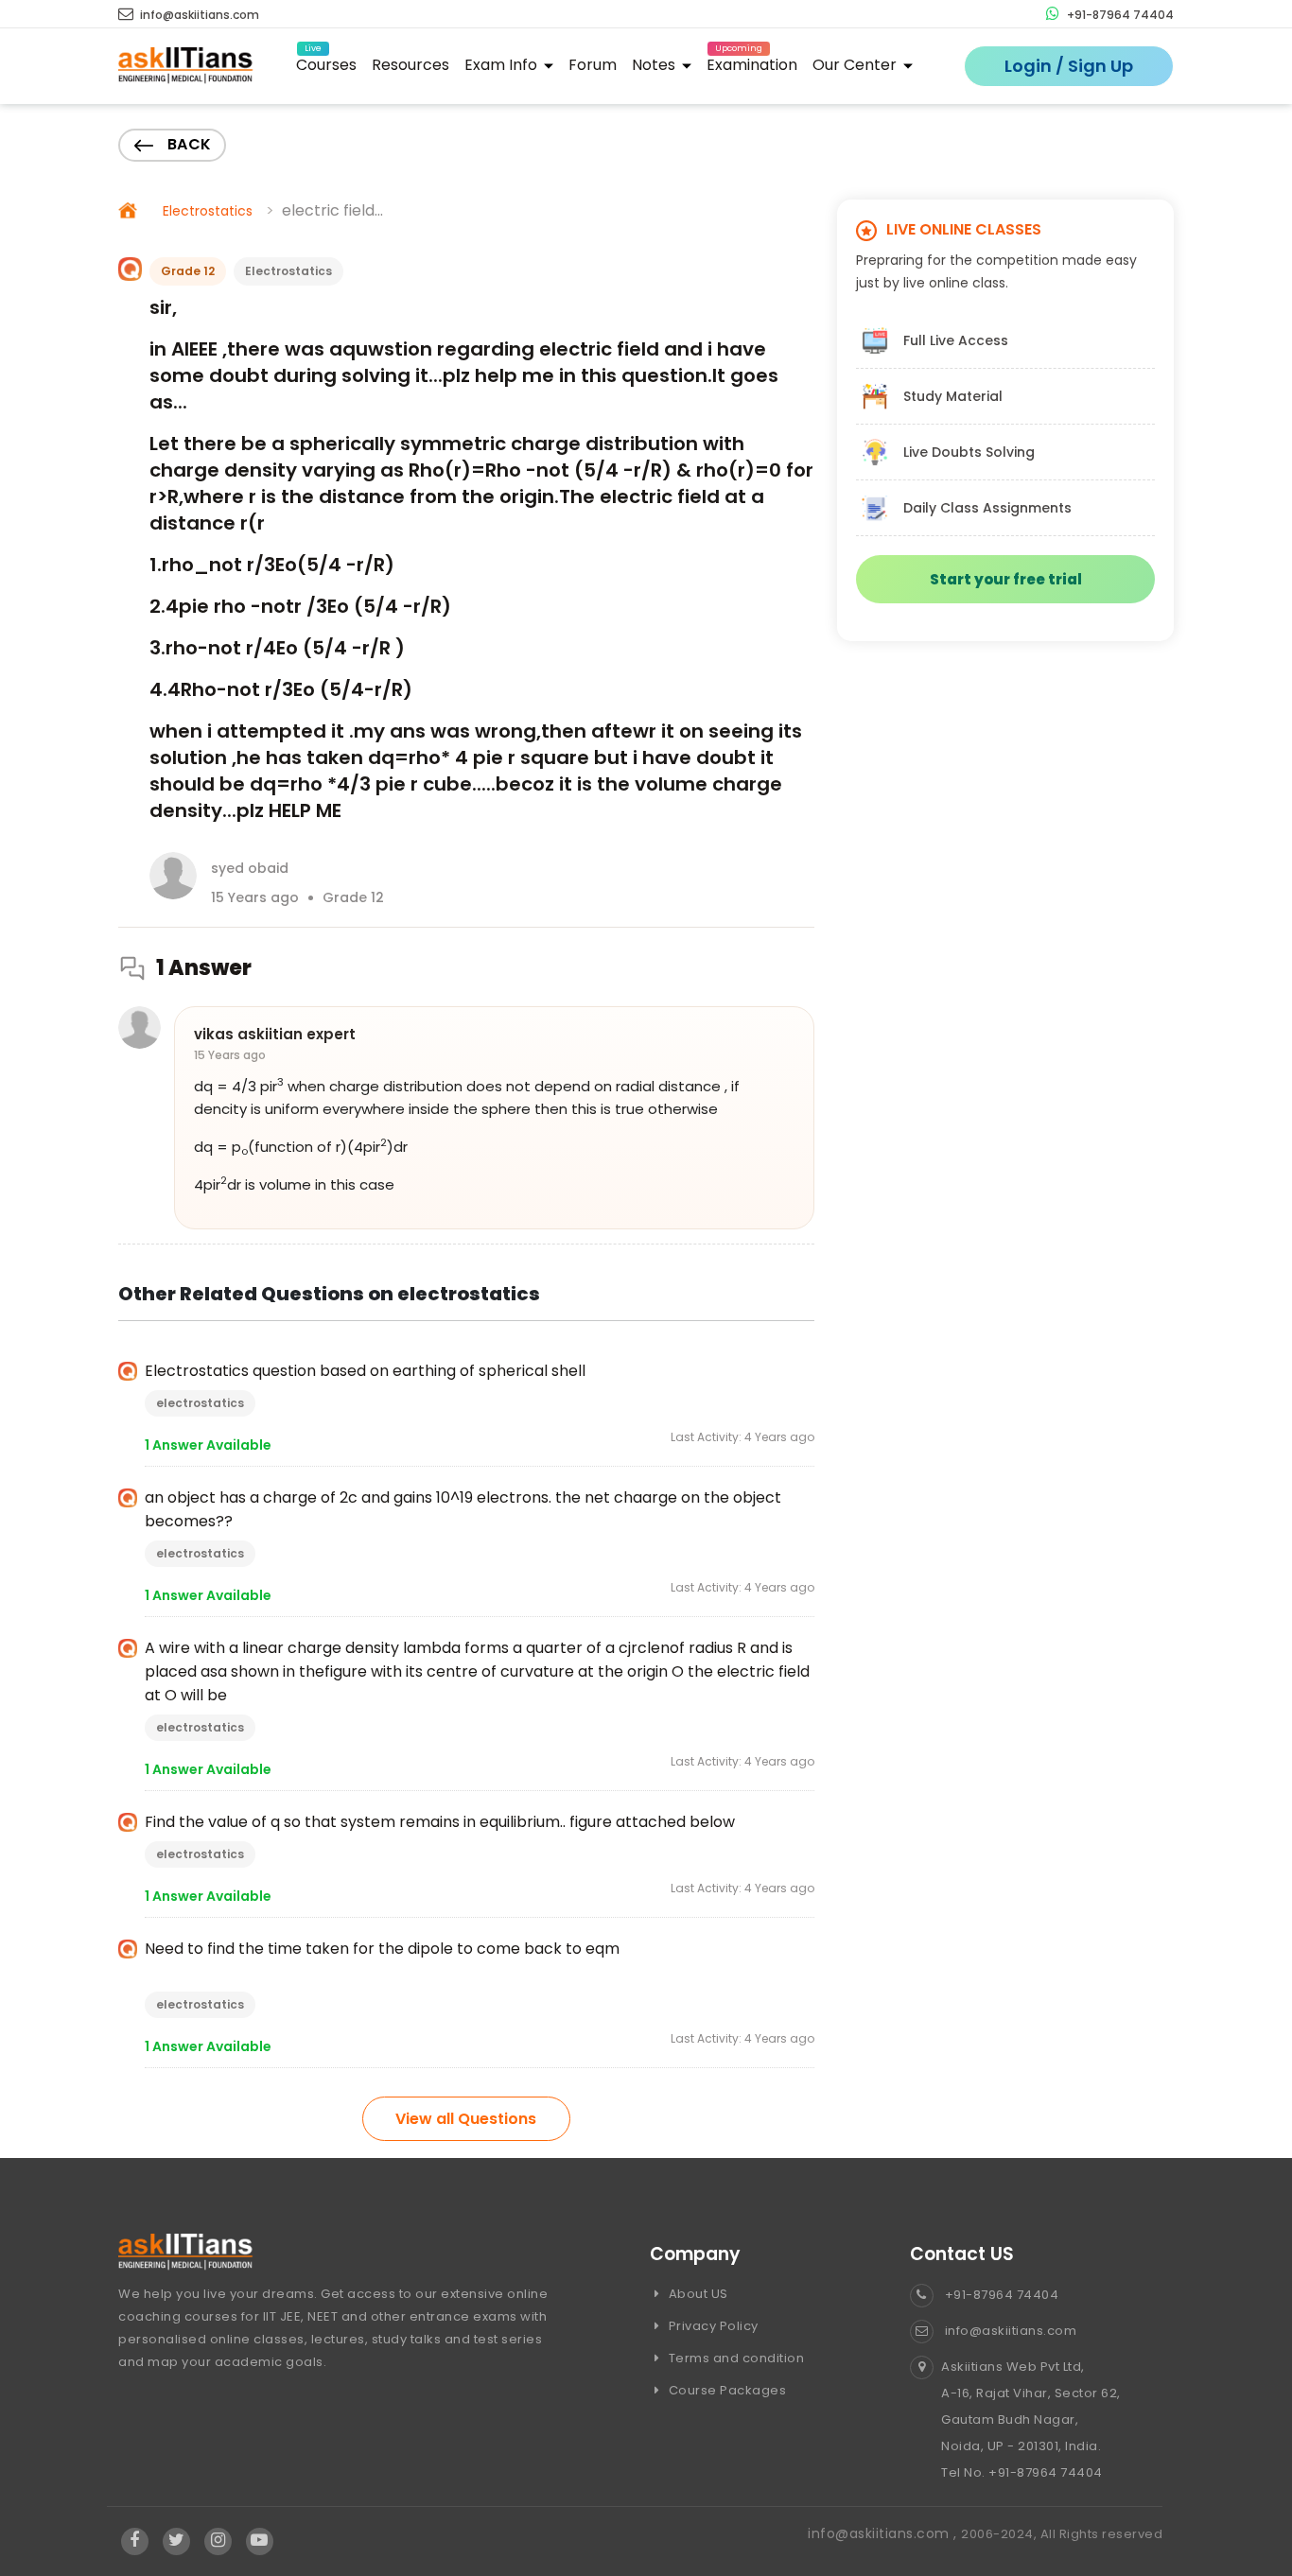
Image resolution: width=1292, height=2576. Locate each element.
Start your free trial (1006, 579)
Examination (752, 62)
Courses (326, 62)
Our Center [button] (856, 65)
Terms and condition (734, 2358)
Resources (410, 65)
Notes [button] (655, 65)
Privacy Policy (712, 2326)
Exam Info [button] (503, 65)
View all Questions (466, 2119)
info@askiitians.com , (884, 2533)
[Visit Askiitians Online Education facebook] (135, 2541)
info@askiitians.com (198, 15)
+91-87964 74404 (1119, 15)
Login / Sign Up (1069, 66)
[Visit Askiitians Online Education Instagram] (218, 2541)
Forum (593, 65)
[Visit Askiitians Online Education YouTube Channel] (260, 2541)
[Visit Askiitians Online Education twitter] (176, 2541)
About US (697, 2294)
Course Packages (725, 2390)
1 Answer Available (208, 1445)
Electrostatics (208, 211)
